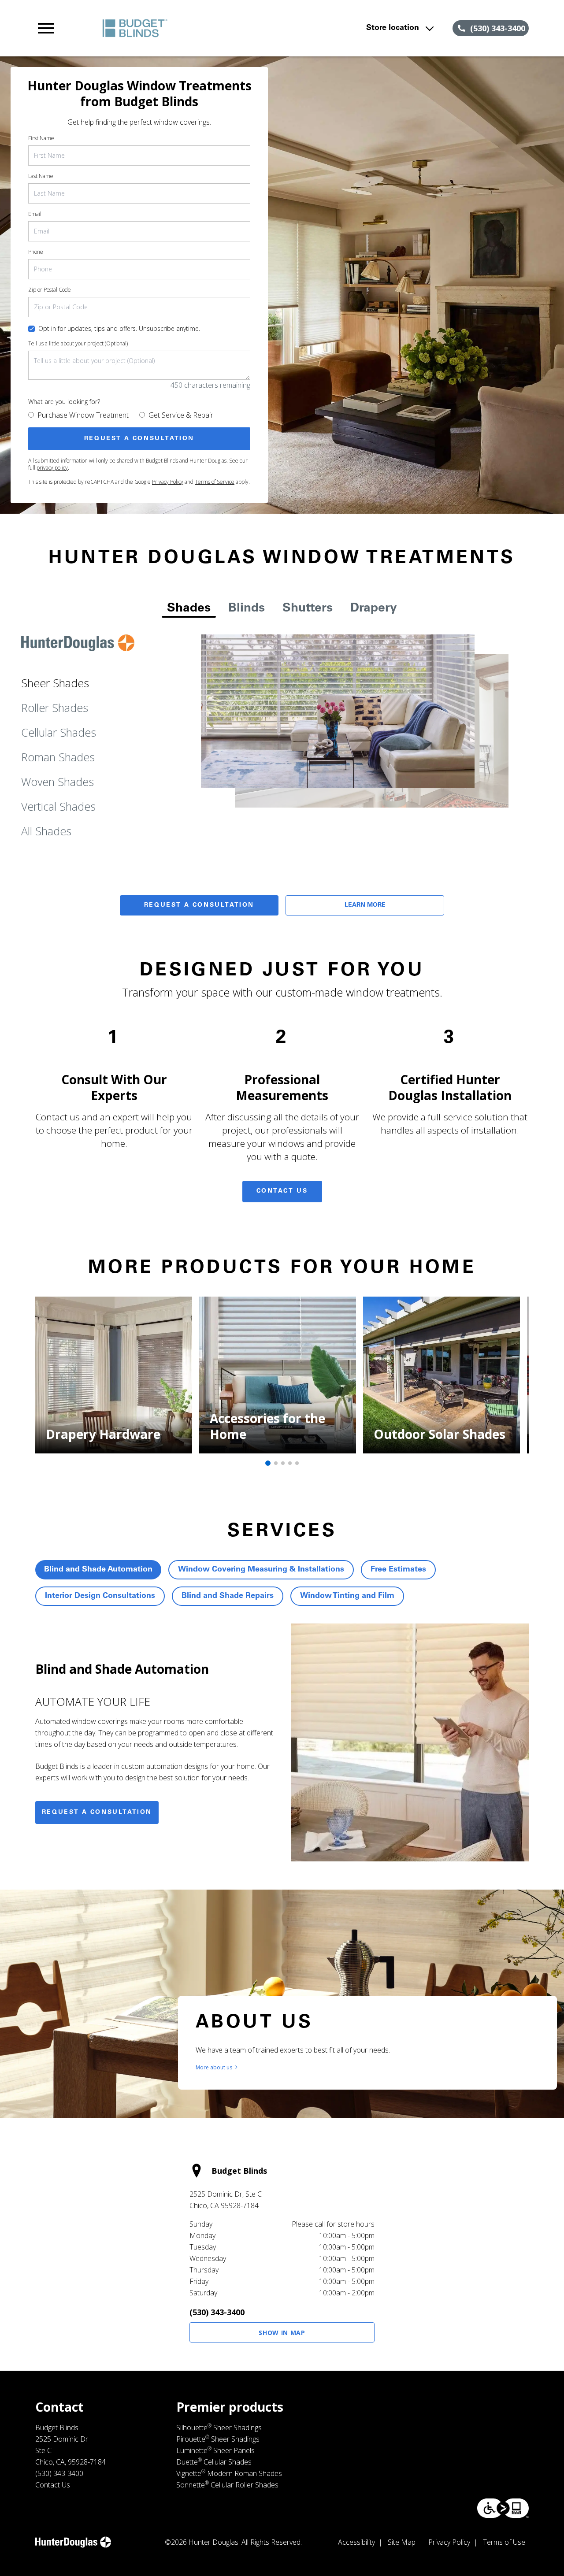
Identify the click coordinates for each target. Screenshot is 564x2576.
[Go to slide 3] (283, 1463)
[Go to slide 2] (276, 1463)
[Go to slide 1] (268, 1463)
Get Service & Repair (181, 415)
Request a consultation (97, 1812)
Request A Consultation (199, 905)
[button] (46, 28)
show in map (282, 2333)
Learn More (365, 905)
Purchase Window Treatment (83, 415)
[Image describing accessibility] (503, 2508)
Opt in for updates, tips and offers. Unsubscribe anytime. (119, 328)
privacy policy (52, 468)
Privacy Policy (168, 482)
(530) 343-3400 (217, 2312)
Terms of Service (215, 482)
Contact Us (282, 1191)
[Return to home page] (187, 28)
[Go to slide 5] (297, 1463)
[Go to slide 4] (290, 1463)
